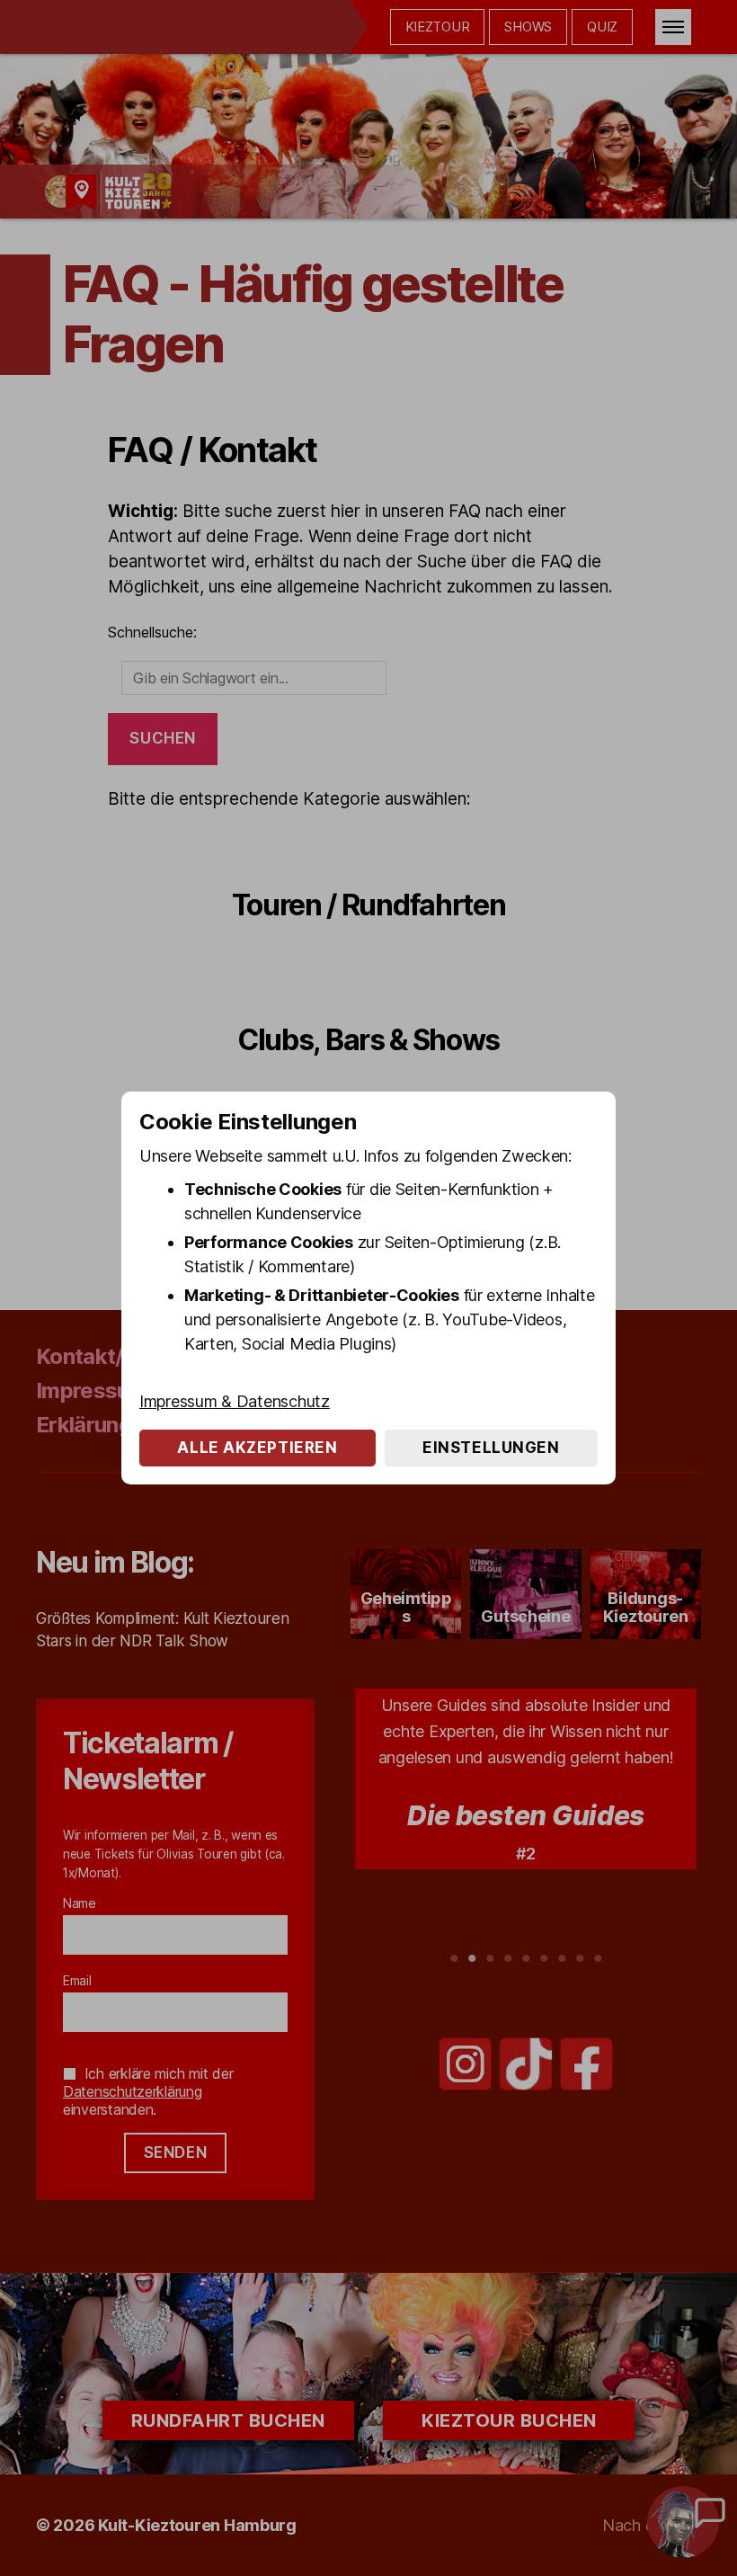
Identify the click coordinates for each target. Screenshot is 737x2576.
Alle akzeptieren (257, 1448)
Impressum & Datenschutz (235, 1401)
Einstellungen (491, 1448)
